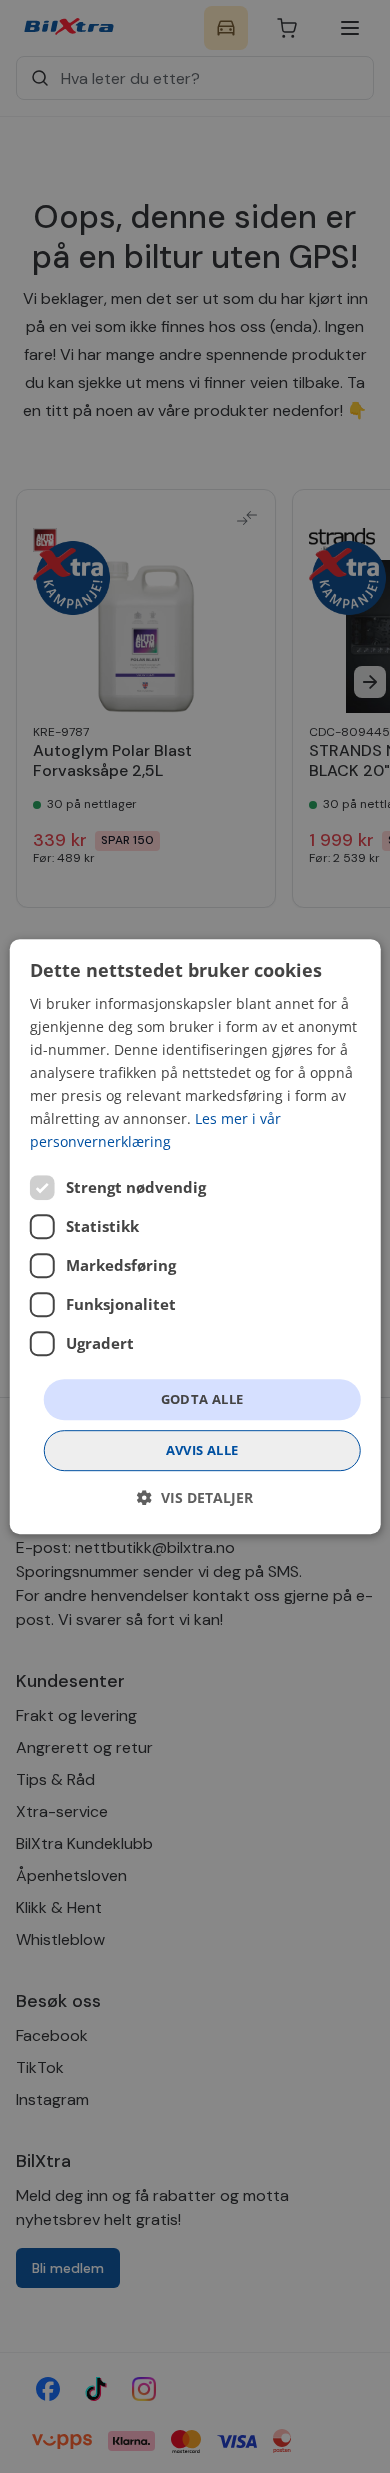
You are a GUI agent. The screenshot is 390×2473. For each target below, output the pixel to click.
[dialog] (195, 1237)
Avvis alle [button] (202, 1450)
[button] (195, 1497)
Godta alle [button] (202, 1399)
